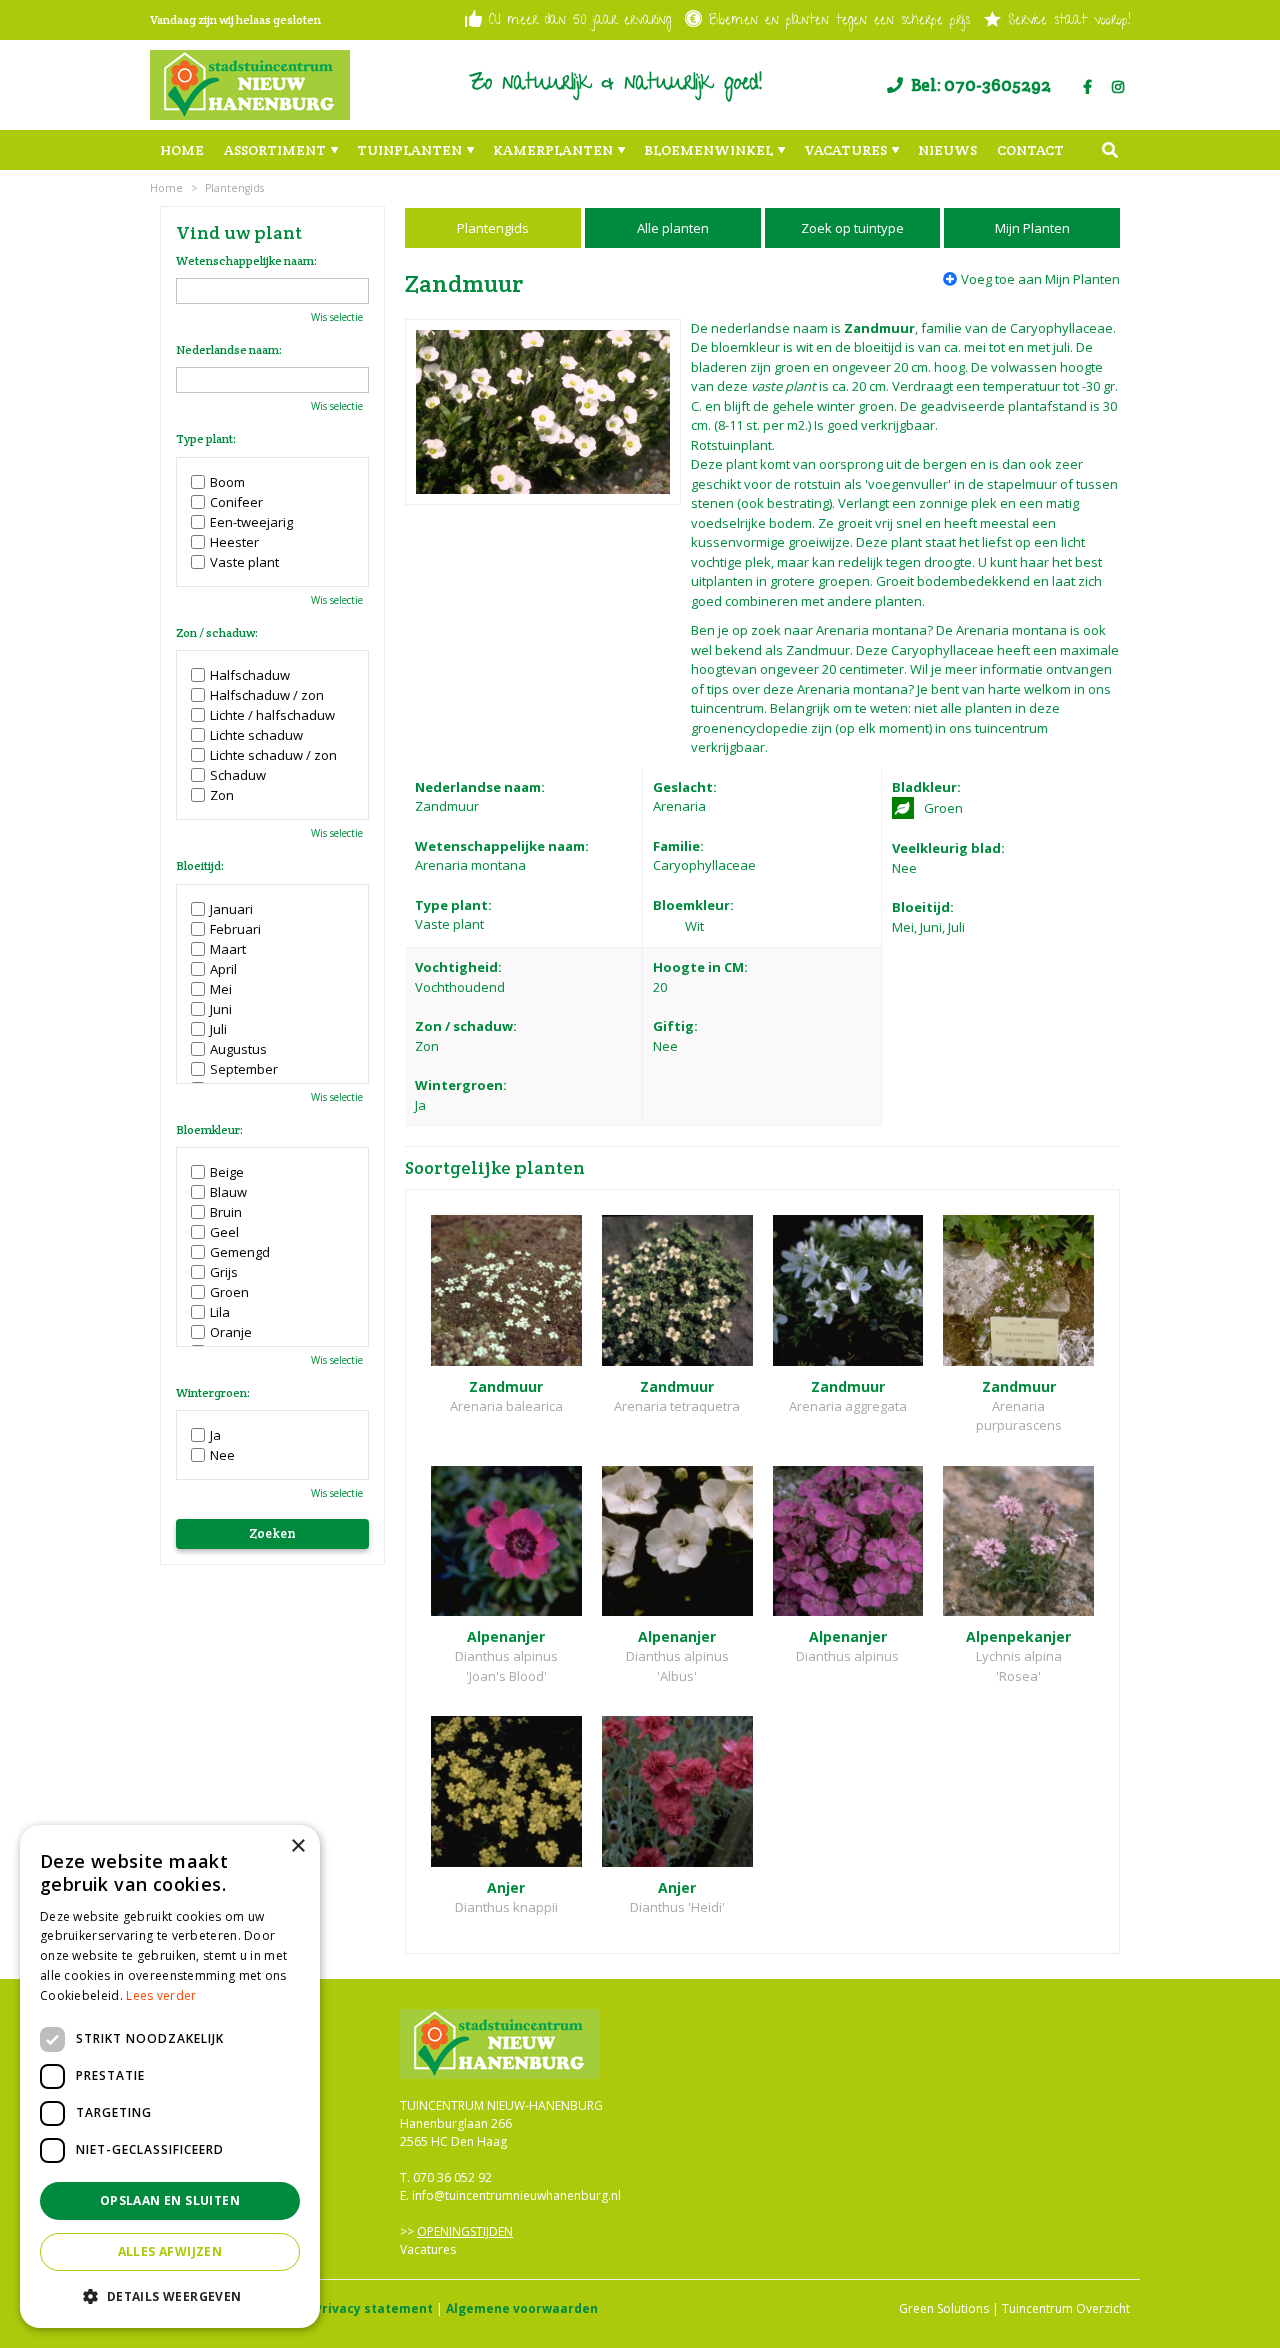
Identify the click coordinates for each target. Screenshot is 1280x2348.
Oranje (231, 1332)
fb (1087, 87)
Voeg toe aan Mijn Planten (1040, 279)
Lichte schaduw (256, 735)
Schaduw (238, 775)
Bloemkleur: (209, 1130)
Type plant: (206, 439)
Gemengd (240, 1252)
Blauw (228, 1192)
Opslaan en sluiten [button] (170, 2200)
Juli (218, 1029)
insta (1118, 87)
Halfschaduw (250, 675)
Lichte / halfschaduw (272, 715)
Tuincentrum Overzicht (1066, 2308)
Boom (227, 482)
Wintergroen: (213, 1393)
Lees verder (161, 1995)
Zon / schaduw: (217, 633)
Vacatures (428, 2249)
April (223, 969)
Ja (215, 1435)
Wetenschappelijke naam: (246, 261)
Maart (228, 949)
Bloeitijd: (200, 866)
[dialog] (170, 2076)
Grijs (224, 1272)
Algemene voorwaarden (522, 2308)
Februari (235, 929)
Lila (220, 1312)
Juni (221, 1009)
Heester (234, 542)
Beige (227, 1172)
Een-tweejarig (251, 522)
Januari (231, 909)
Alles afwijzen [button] (170, 2251)
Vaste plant (244, 562)
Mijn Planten (1032, 228)
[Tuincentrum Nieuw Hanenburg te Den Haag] (250, 85)
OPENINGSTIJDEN (465, 2231)
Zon (222, 795)
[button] (170, 2296)
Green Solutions (944, 2308)
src (1110, 150)
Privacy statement (373, 2308)
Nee (222, 1455)
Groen (229, 1292)
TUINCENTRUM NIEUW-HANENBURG (501, 2105)
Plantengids (493, 228)
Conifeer (236, 502)
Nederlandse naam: (229, 350)
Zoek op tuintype (852, 228)
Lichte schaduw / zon (273, 755)
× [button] (297, 1846)
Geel (224, 1232)
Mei (221, 989)
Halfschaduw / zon (267, 695)
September (244, 1069)
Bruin (226, 1212)
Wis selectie (337, 317)
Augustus (238, 1049)
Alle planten (673, 228)
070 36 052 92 (452, 2177)
